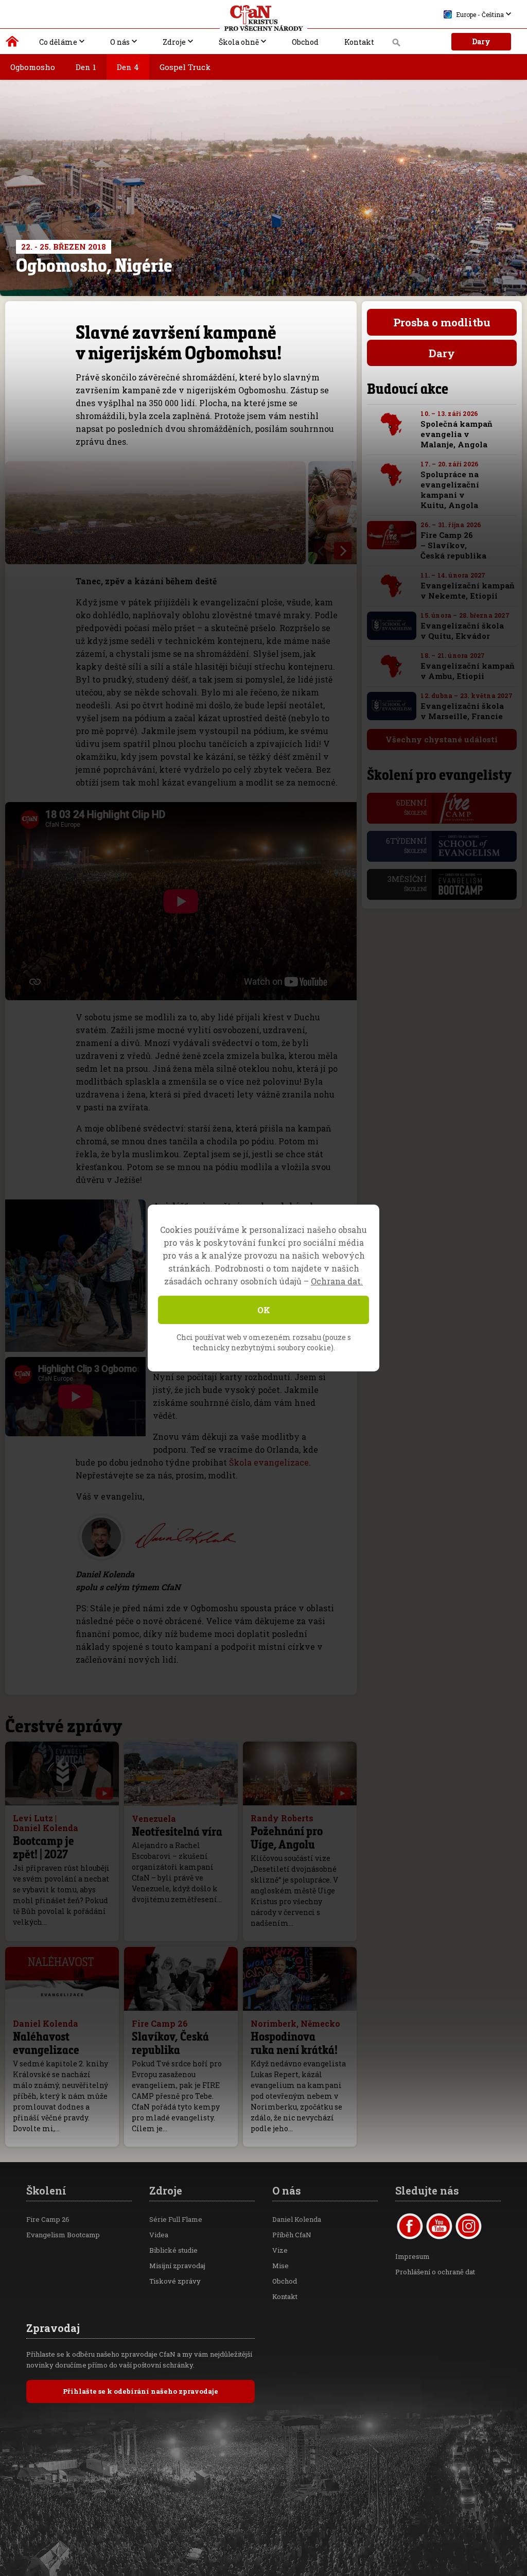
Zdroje (174, 42)
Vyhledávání (397, 45)
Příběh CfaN (292, 2235)
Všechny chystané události (442, 739)
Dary (481, 41)
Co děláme (58, 42)
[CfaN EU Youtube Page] (439, 2226)
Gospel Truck (185, 67)
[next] (343, 551)
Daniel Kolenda (297, 2219)
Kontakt (359, 42)
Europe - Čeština (480, 14)
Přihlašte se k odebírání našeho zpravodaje (140, 2391)
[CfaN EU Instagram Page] (469, 2226)
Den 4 (128, 67)
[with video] (104, 1794)
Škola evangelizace (269, 1462)
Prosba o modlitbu (442, 322)
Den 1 (86, 67)
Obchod (305, 42)
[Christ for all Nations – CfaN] (263, 18)
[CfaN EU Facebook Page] (410, 2226)
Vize (280, 2250)
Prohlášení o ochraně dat (435, 2272)
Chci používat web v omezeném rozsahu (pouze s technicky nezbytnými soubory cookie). (264, 1342)
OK (264, 1310)
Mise (280, 2266)
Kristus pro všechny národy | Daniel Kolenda (13, 44)
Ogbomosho (33, 67)
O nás (120, 42)
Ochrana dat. (337, 1281)
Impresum (412, 2256)
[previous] (322, 551)
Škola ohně (239, 42)
